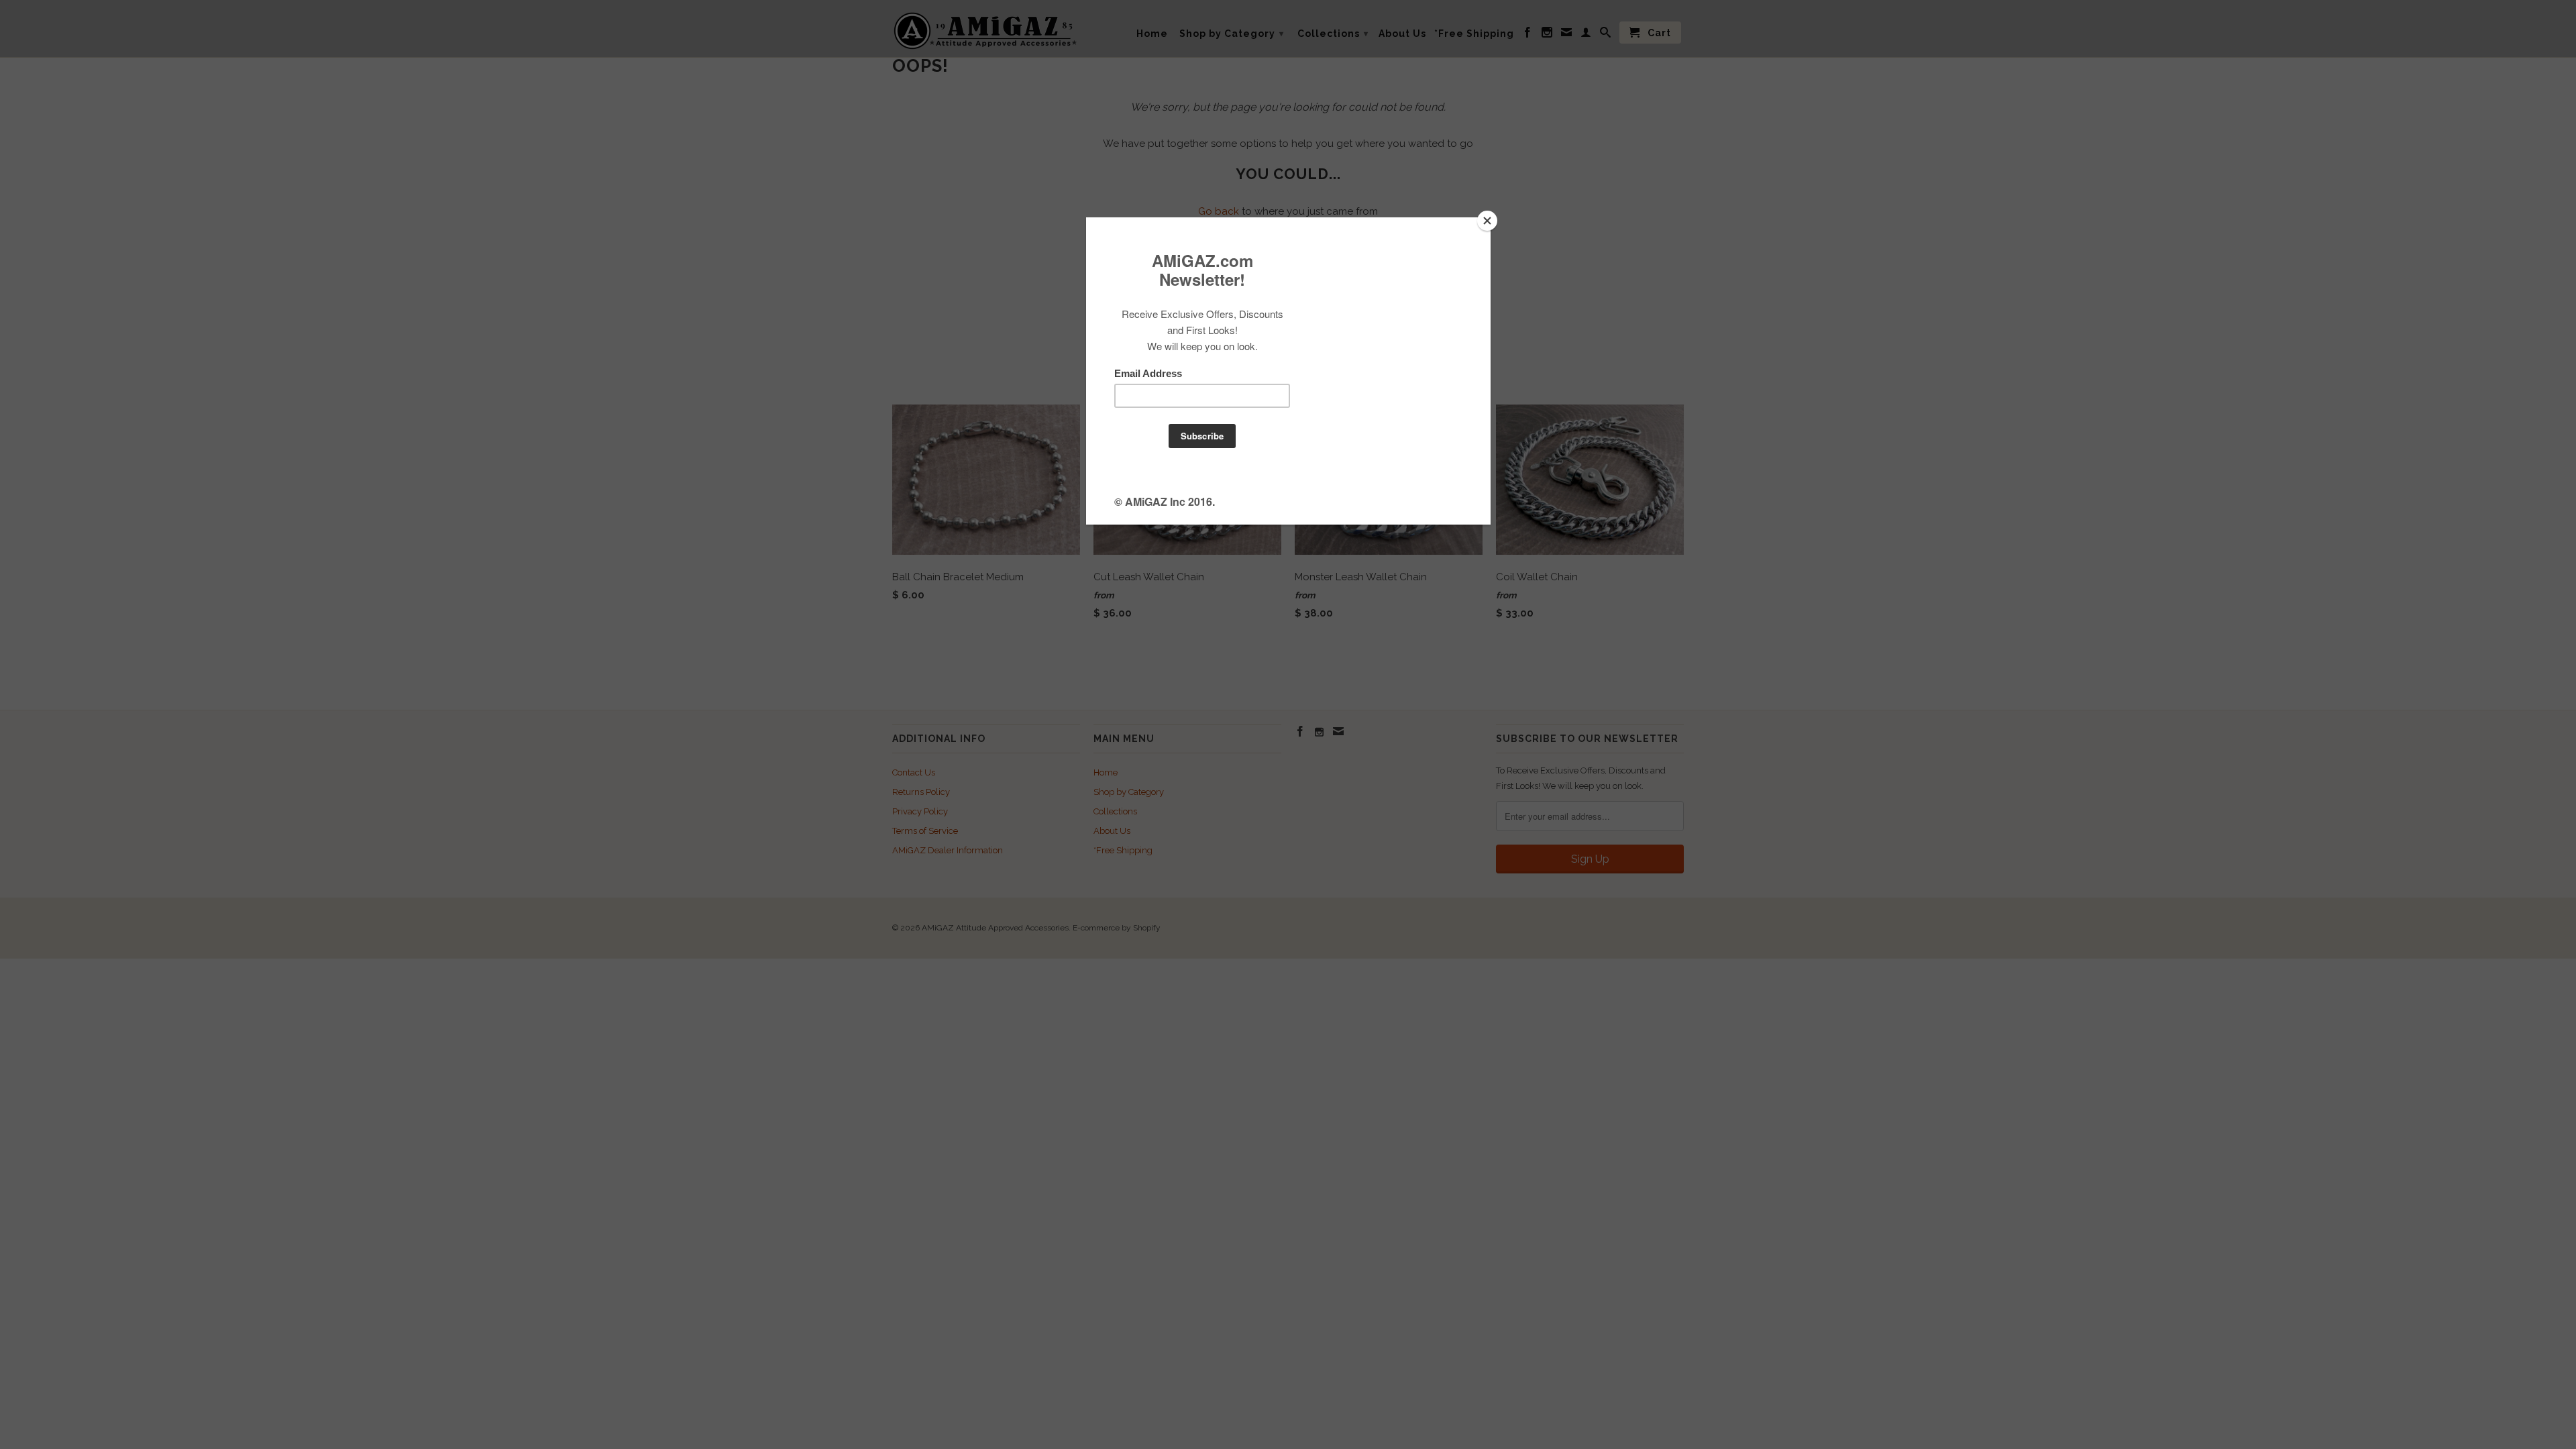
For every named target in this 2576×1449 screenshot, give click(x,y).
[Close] (1487, 221)
